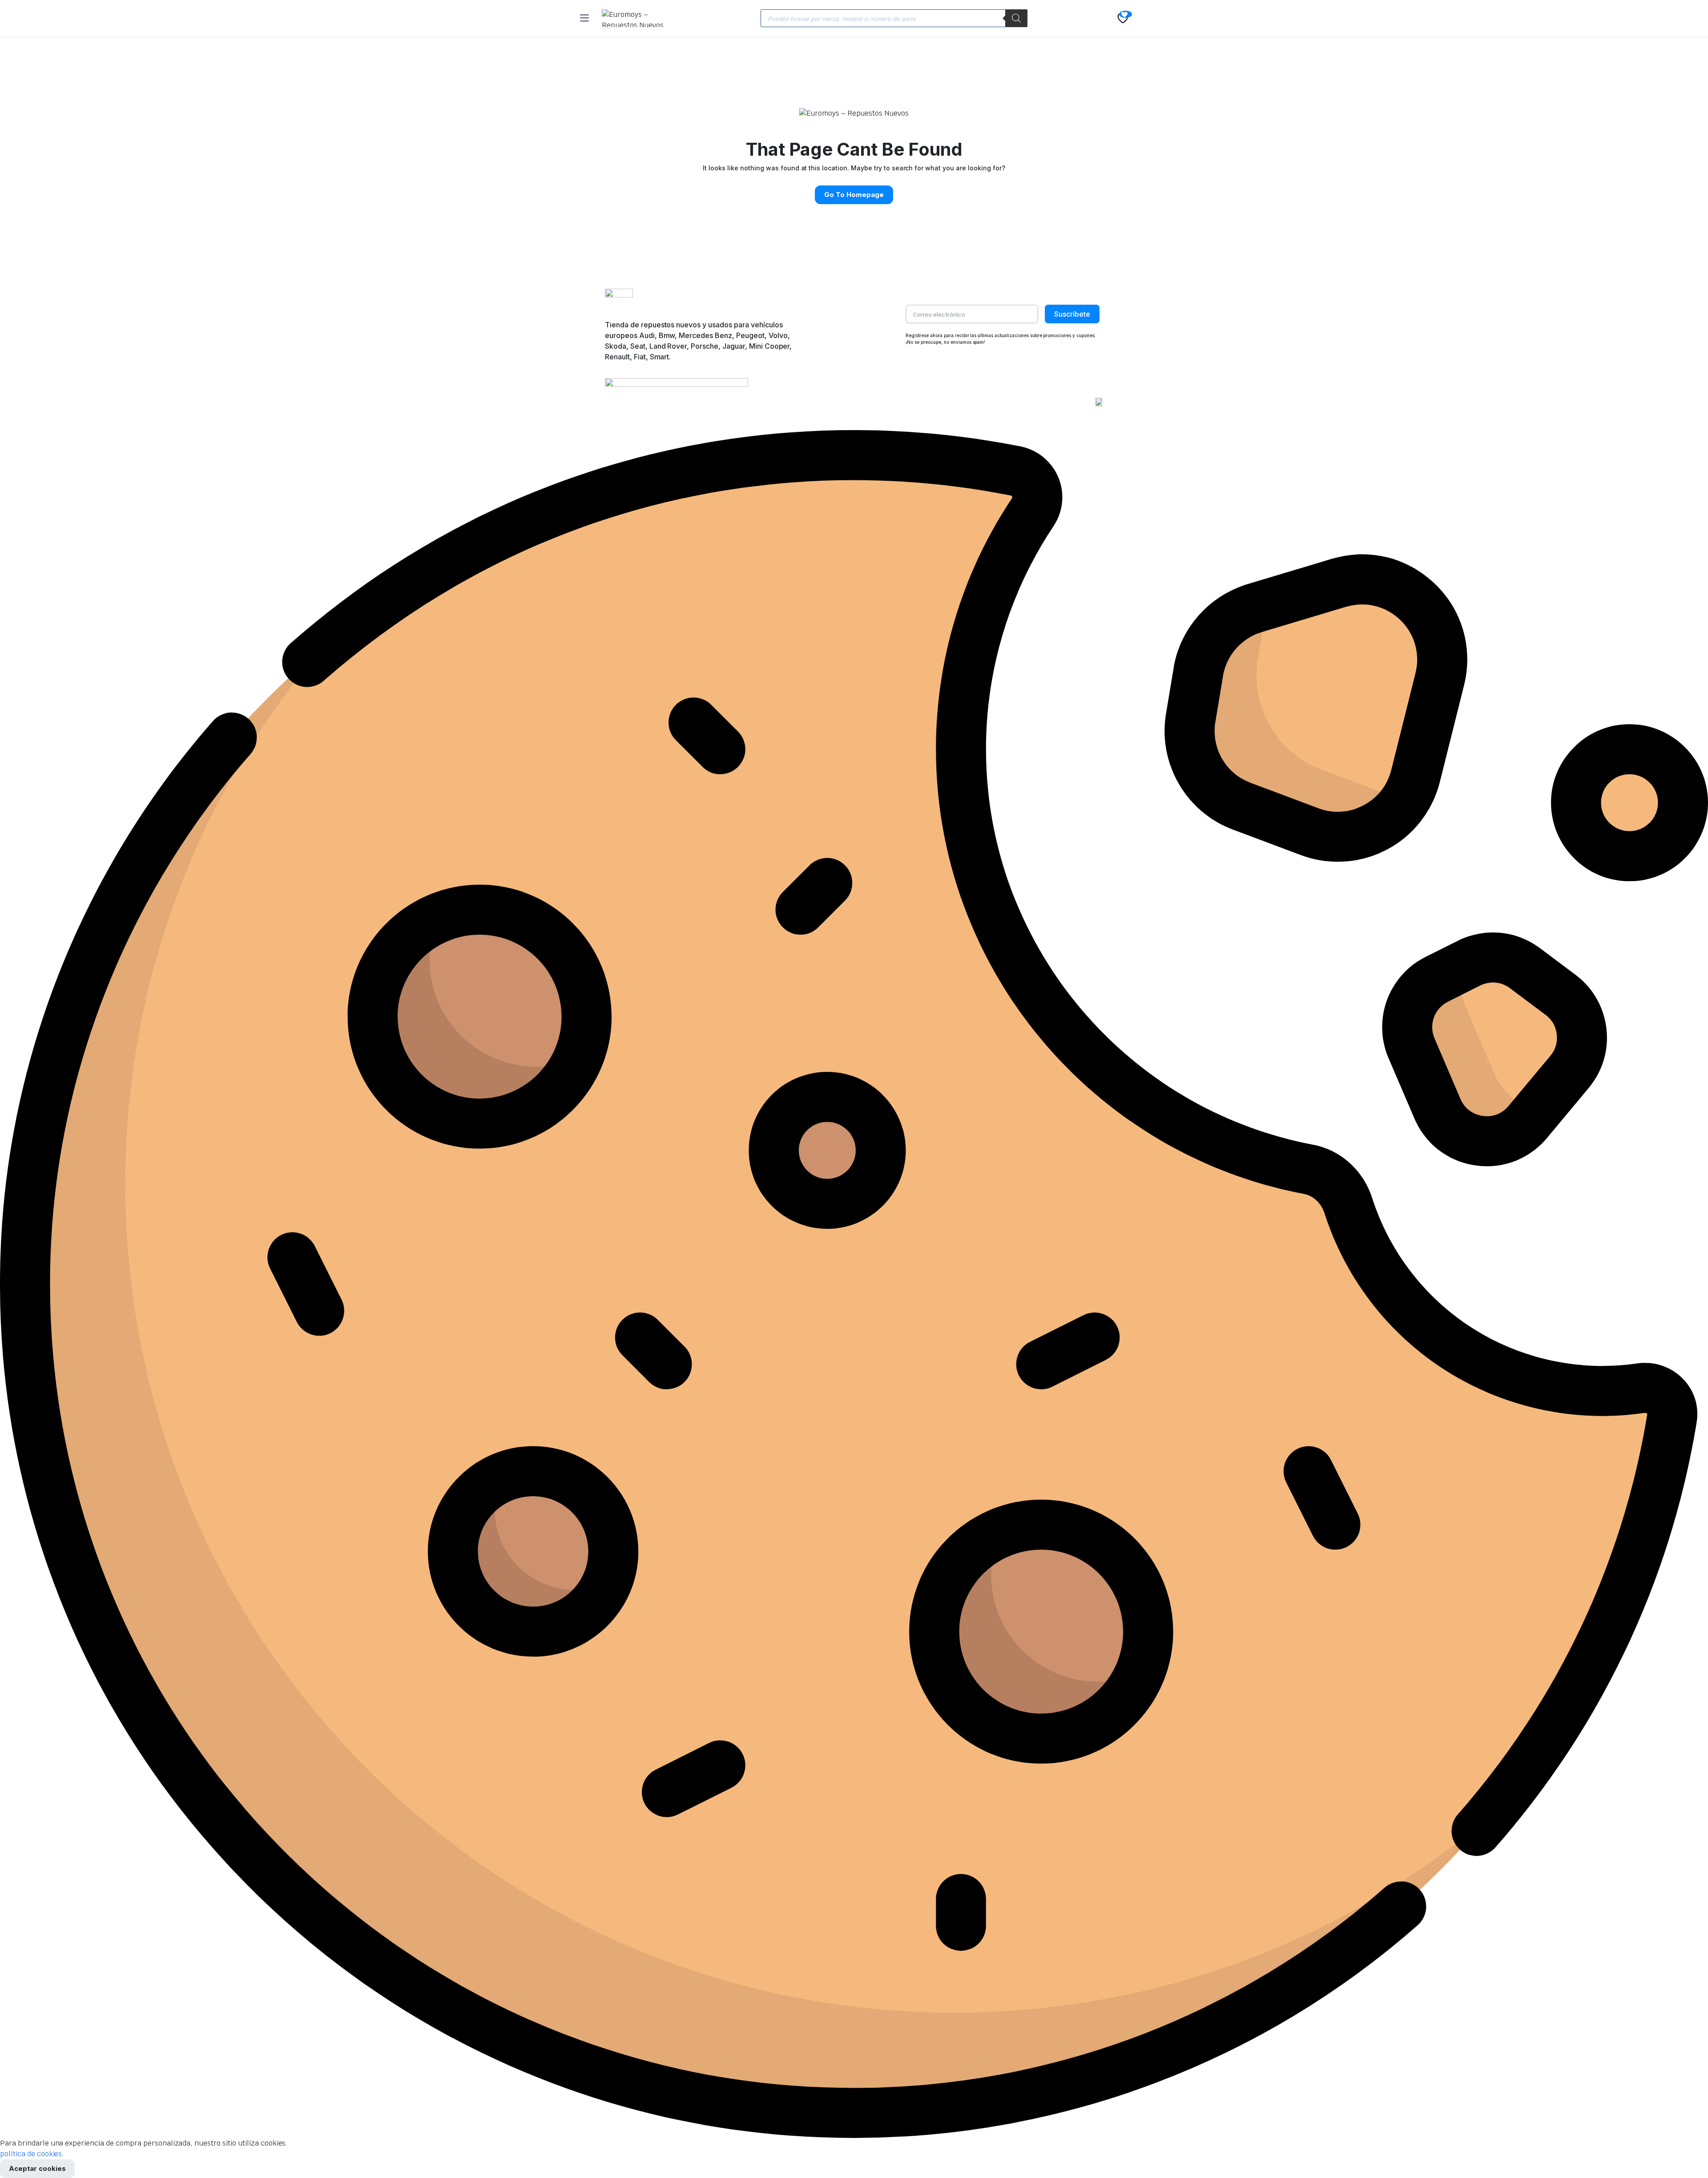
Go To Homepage (854, 195)
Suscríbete (1072, 314)
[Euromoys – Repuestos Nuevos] (638, 18)
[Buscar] (1016, 18)
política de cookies (31, 2154)
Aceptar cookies (37, 2168)
